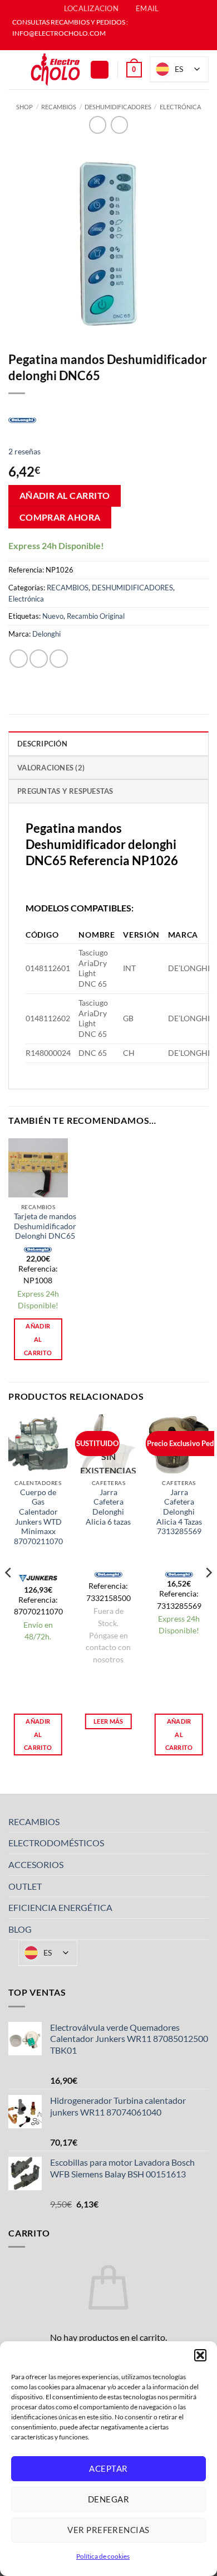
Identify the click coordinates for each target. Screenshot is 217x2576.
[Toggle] (202, 1822)
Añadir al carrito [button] (38, 1339)
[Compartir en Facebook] (39, 659)
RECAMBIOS (59, 107)
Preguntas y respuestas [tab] (65, 791)
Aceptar (108, 2468)
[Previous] (9, 1595)
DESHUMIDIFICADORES (118, 107)
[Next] (208, 1595)
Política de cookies (103, 2556)
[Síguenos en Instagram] (114, 45)
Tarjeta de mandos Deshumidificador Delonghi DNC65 (45, 1226)
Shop (24, 107)
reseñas (24, 451)
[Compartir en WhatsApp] (19, 659)
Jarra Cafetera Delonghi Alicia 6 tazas (108, 1507)
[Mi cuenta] (100, 70)
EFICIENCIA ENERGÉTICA (60, 1907)
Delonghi (46, 634)
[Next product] (98, 125)
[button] (200, 2355)
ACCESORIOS (36, 1864)
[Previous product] (119, 125)
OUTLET (25, 1886)
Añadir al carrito (65, 496)
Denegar (108, 2499)
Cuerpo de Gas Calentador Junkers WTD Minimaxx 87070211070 (38, 1517)
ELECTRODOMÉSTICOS (56, 1843)
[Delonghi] (22, 419)
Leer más (108, 1721)
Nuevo (53, 616)
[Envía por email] (59, 659)
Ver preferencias (108, 2530)
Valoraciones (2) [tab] (51, 768)
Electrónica (180, 107)
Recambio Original (96, 616)
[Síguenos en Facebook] (103, 45)
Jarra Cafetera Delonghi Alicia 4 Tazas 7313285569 (179, 1512)
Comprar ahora (60, 517)
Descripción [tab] (42, 744)
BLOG (20, 1929)
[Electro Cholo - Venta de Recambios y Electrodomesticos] (56, 70)
